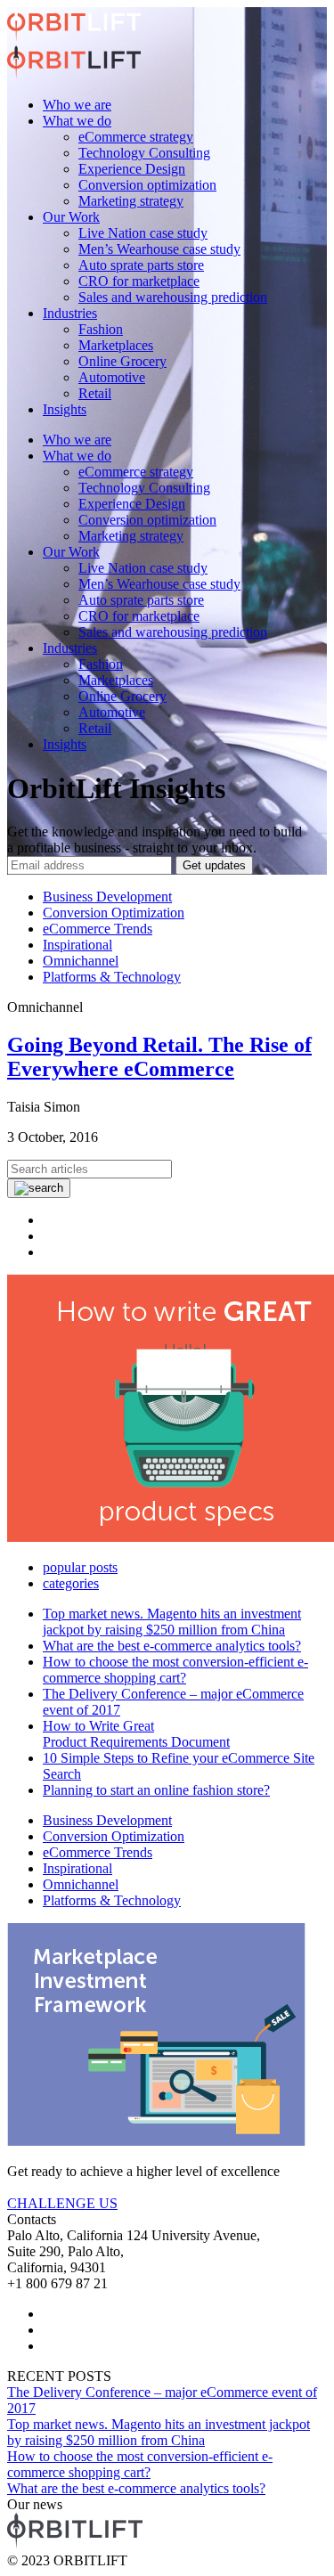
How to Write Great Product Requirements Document (136, 1734)
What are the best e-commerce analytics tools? (172, 1646)
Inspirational (77, 945)
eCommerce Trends (98, 929)
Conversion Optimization (114, 913)
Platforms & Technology (112, 977)
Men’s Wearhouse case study (159, 249)
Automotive (112, 377)
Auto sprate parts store (141, 265)
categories (71, 1583)
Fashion (101, 329)
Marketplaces (116, 345)
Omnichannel (81, 961)
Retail (95, 393)
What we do (77, 121)
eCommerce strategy (136, 137)
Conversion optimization (147, 185)
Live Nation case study (143, 233)
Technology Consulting (144, 153)
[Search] (39, 1188)
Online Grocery (122, 361)
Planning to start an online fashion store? (156, 1790)
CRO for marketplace (139, 281)
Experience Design (132, 169)
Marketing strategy (131, 201)
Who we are (77, 105)
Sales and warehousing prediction (173, 297)
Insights (65, 409)
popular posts (80, 1567)
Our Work (71, 217)
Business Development (107, 897)
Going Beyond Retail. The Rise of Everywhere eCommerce (159, 1057)
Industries (70, 313)
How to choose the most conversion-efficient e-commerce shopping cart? (175, 1670)
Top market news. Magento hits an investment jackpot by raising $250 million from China (172, 1622)
